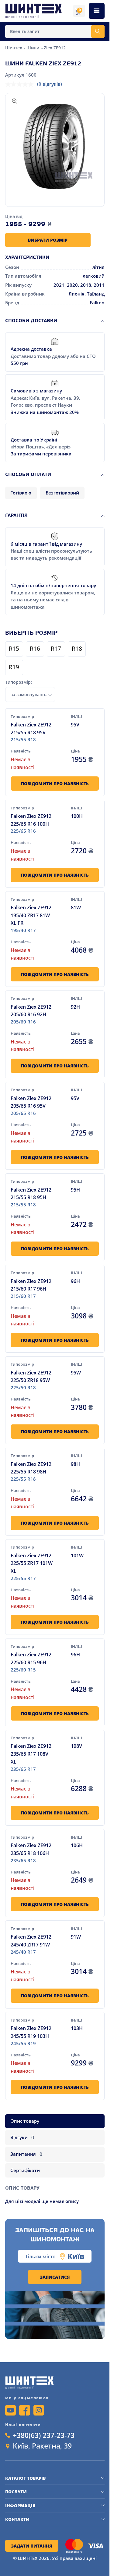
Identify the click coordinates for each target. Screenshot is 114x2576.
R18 (77, 649)
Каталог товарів (25, 2478)
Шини (33, 48)
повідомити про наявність (55, 784)
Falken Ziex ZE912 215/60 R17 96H (31, 1285)
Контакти (17, 2519)
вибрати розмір (48, 240)
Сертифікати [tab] (25, 2170)
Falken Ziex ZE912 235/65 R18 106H (31, 1849)
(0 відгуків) (50, 84)
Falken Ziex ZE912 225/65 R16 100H (31, 820)
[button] (55, 146)
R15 (14, 649)
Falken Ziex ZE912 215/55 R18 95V (31, 728)
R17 (56, 649)
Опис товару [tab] (25, 2121)
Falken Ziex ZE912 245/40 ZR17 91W (31, 1941)
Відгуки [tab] (22, 2137)
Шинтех (14, 48)
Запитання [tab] (26, 2154)
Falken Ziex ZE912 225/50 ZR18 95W (31, 1376)
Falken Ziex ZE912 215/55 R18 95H (31, 1194)
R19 (14, 668)
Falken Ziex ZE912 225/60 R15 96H (31, 1658)
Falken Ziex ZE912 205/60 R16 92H (31, 1011)
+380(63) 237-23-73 (44, 2435)
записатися (55, 2277)
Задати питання (32, 2546)
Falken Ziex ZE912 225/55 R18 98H (31, 1468)
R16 (35, 649)
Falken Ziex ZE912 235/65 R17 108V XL (31, 1754)
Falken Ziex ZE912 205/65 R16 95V (31, 1102)
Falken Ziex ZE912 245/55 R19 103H (31, 2032)
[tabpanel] (55, 2192)
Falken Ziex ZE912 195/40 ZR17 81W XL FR (31, 915)
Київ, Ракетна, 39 (42, 2446)
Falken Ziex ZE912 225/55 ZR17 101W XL (32, 1563)
